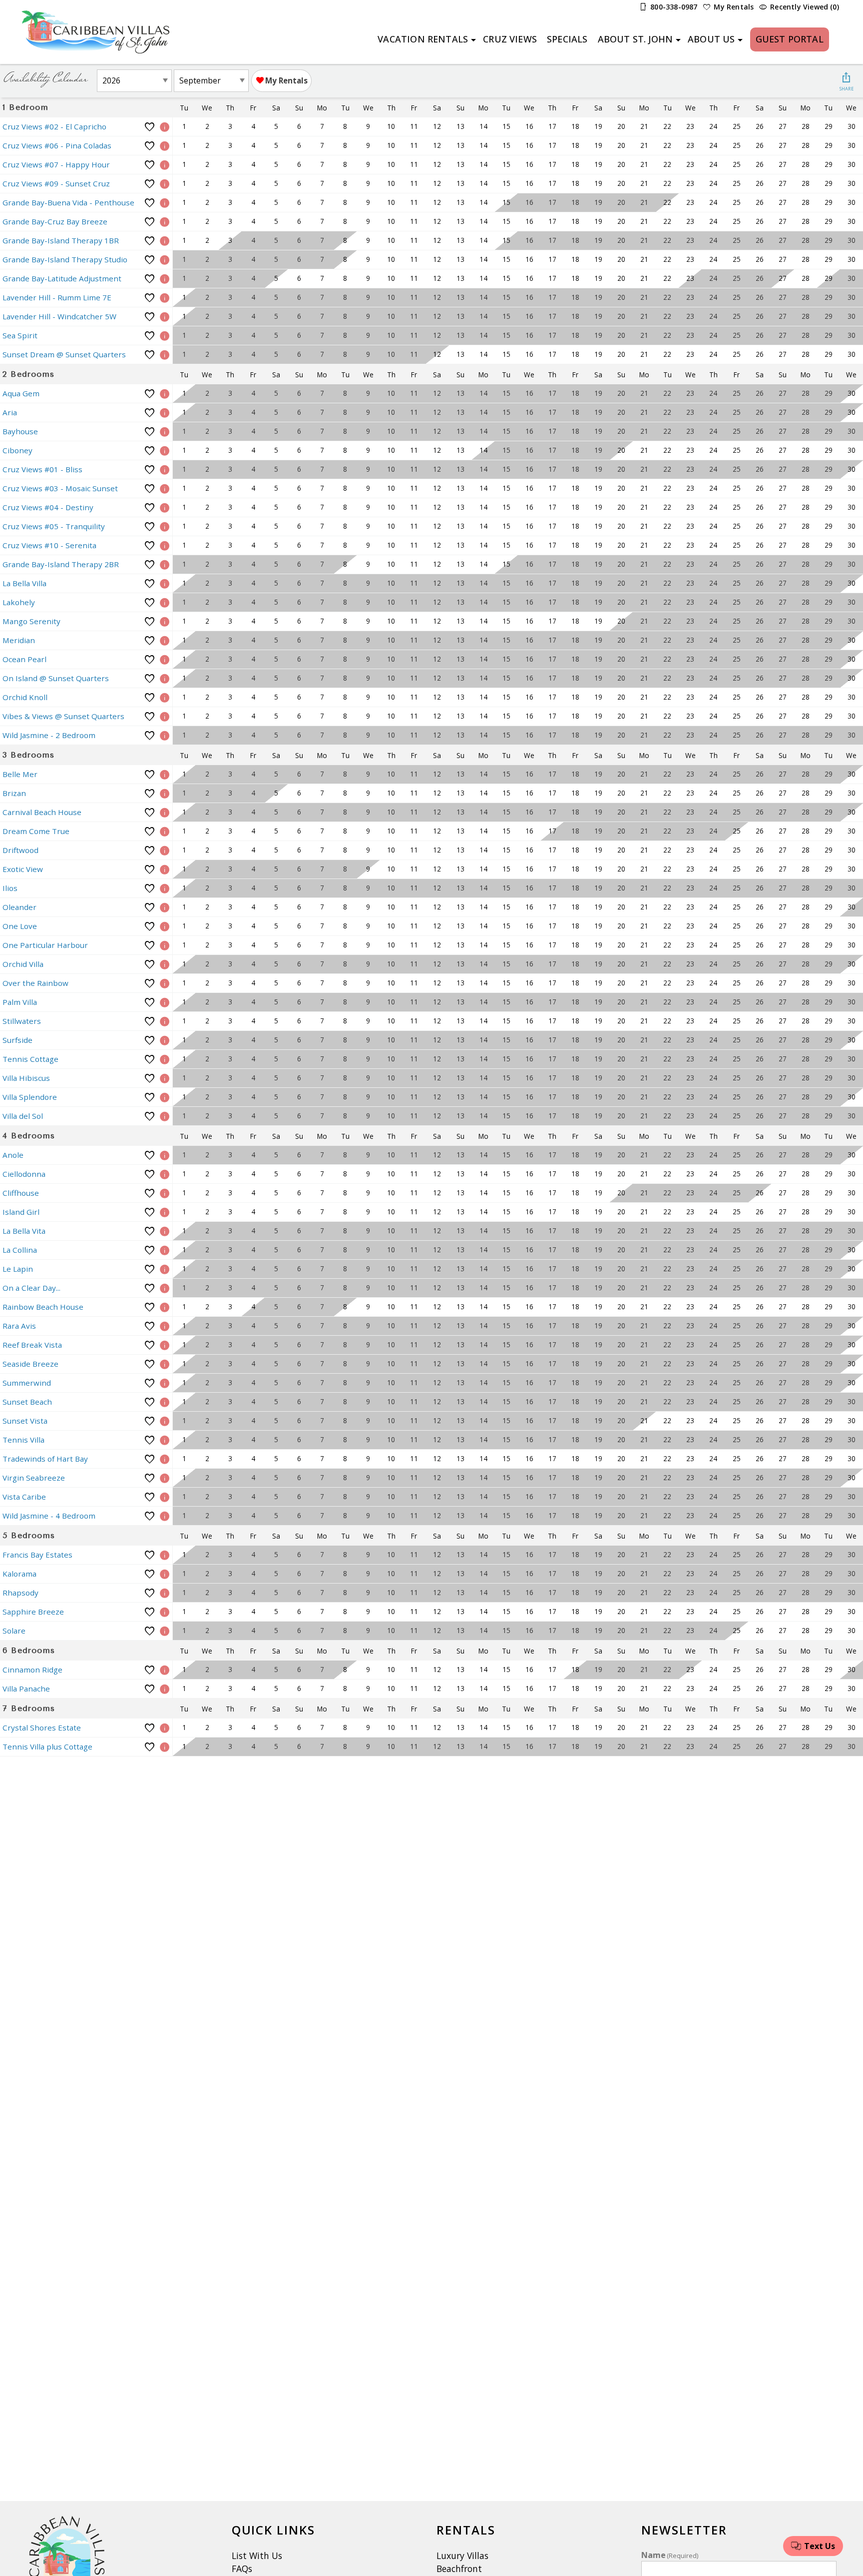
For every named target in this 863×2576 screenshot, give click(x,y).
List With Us (257, 2556)
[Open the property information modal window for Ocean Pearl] (165, 659)
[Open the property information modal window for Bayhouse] (165, 431)
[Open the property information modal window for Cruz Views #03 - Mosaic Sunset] (165, 488)
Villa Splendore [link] (30, 1097)
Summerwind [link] (27, 1383)
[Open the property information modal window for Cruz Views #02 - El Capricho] (165, 127)
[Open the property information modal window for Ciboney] (165, 450)
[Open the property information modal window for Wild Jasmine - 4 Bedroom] (165, 1516)
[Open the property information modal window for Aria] (165, 413)
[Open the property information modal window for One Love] (165, 926)
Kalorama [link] (19, 1574)
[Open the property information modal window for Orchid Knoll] (165, 697)
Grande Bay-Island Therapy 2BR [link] (61, 564)
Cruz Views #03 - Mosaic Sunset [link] (60, 488)
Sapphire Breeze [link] (33, 1612)
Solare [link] (14, 1631)
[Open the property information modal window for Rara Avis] (165, 1326)
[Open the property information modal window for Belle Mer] (165, 774)
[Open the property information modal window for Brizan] (165, 793)
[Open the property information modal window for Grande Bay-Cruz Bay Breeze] (165, 222)
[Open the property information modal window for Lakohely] (165, 602)
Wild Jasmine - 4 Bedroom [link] (49, 1516)
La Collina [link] (20, 1250)
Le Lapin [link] (18, 1269)
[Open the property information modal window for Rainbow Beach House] (165, 1307)
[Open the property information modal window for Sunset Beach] (165, 1402)
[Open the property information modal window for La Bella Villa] (165, 583)
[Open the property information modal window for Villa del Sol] (165, 1116)
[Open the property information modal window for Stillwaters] (165, 1021)
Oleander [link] (19, 907)
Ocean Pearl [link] (24, 659)
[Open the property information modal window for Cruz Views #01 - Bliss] (165, 469)
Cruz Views (510, 39)
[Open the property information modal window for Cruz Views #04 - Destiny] (165, 507)
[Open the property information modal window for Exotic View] (165, 869)
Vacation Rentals (423, 39)
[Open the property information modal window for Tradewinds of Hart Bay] (165, 1459)
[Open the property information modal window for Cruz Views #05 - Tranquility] (165, 526)
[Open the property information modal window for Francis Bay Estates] (165, 1555)
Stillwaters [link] (22, 1021)
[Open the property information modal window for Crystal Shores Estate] (165, 1728)
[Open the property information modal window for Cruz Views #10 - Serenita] (165, 545)
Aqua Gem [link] (21, 393)
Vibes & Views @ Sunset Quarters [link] (63, 716)
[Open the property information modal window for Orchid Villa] (165, 964)
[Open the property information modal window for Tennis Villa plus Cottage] (165, 1747)
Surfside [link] (17, 1040)
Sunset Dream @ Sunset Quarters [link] (64, 354)
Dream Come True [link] (36, 831)
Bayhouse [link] (20, 431)
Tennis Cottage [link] (30, 1059)
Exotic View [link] (23, 869)
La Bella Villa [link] (24, 583)
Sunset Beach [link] (27, 1402)
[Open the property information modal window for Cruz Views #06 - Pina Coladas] (165, 146)
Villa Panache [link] (26, 1689)
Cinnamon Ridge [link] (32, 1670)
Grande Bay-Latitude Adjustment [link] (62, 278)
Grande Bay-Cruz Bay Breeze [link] (55, 221)
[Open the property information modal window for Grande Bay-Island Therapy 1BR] (165, 241)
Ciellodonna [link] (24, 1174)
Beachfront (459, 2569)
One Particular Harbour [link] (45, 945)
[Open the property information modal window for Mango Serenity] (165, 621)
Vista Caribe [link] (24, 1497)
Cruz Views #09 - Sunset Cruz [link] (56, 183)
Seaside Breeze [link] (30, 1364)
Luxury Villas (462, 2556)
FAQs (242, 2569)
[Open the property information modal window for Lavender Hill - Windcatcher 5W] (165, 317)
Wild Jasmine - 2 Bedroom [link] (49, 735)
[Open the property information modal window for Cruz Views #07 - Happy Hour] (165, 165)
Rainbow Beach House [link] (43, 1307)
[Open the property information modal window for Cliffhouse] (165, 1193)
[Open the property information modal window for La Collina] (165, 1250)
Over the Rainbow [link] (35, 983)
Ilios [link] (10, 888)
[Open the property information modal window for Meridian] (165, 640)
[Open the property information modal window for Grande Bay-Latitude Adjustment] (165, 279)
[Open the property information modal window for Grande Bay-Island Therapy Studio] (165, 260)
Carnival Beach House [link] (42, 812)
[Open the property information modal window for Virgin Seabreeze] (165, 1478)
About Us (711, 39)
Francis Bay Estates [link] (37, 1555)
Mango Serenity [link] (31, 621)
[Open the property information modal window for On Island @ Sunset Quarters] (165, 678)
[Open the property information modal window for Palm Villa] (165, 1002)
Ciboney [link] (17, 450)
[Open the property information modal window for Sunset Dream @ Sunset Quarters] (165, 355)
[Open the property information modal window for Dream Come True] (165, 831)
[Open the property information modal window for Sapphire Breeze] (165, 1612)
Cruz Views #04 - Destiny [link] (48, 507)
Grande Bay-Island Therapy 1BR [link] (61, 240)
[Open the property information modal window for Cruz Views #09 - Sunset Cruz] (165, 184)
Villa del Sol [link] (23, 1116)
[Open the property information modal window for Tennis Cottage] (165, 1059)
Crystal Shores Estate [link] (42, 1727)
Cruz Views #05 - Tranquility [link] (54, 526)
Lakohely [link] (19, 602)
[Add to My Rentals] (150, 127)
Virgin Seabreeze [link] (34, 1478)
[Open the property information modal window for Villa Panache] (165, 1689)
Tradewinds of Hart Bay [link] (45, 1459)
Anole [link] (13, 1155)
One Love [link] (20, 926)
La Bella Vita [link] (24, 1231)
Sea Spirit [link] (20, 335)
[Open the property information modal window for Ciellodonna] (165, 1174)
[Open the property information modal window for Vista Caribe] (165, 1497)
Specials (567, 39)
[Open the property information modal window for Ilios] (165, 888)
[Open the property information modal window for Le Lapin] (165, 1269)
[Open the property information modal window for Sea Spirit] (165, 336)
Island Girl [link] (21, 1212)
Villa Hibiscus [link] (26, 1078)
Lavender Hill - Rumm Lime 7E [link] (57, 297)
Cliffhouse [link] (21, 1193)
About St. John (636, 39)
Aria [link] (10, 412)
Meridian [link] (19, 640)
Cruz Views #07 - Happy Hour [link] (56, 164)
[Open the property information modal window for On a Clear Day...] (165, 1288)
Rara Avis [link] (19, 1326)
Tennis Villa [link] (23, 1440)
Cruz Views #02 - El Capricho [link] (54, 126)
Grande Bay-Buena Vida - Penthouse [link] (68, 202)
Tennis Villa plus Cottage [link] (47, 1746)
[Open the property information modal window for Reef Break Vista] (165, 1345)
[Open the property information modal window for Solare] (165, 1631)
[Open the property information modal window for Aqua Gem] (165, 394)
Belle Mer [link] (20, 774)
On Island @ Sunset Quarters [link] (56, 678)
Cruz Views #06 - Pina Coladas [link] (57, 145)
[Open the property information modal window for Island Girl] (165, 1212)
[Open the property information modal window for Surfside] (165, 1040)
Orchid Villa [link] (23, 964)
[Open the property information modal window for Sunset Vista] (165, 1421)
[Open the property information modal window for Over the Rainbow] (165, 983)
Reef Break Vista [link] (32, 1345)
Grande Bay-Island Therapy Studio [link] (65, 259)
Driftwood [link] (20, 850)
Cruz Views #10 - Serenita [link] (49, 545)
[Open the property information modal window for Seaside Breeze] (165, 1364)
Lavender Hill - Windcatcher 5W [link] (59, 316)
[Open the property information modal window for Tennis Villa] (165, 1440)
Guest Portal (790, 39)
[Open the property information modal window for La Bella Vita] (165, 1231)
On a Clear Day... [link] (31, 1288)
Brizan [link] (14, 793)
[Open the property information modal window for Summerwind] (165, 1383)
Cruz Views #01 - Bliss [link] (42, 469)
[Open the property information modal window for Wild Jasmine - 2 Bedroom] (165, 735)
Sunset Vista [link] (25, 1421)
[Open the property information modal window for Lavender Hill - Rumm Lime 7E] (165, 298)
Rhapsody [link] (20, 1593)
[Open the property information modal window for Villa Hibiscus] (165, 1078)
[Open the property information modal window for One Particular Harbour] (165, 945)
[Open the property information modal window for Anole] (165, 1155)
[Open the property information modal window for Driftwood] (165, 850)
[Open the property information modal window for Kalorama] (165, 1574)
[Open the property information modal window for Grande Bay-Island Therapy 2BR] (165, 564)
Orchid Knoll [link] (25, 697)
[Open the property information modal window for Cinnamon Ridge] (165, 1670)
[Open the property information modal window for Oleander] (165, 907)
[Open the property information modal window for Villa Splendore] (165, 1097)
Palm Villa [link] (20, 1002)
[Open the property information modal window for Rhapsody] (165, 1593)
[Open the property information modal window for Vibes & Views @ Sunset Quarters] (165, 716)
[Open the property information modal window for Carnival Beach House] (165, 812)
